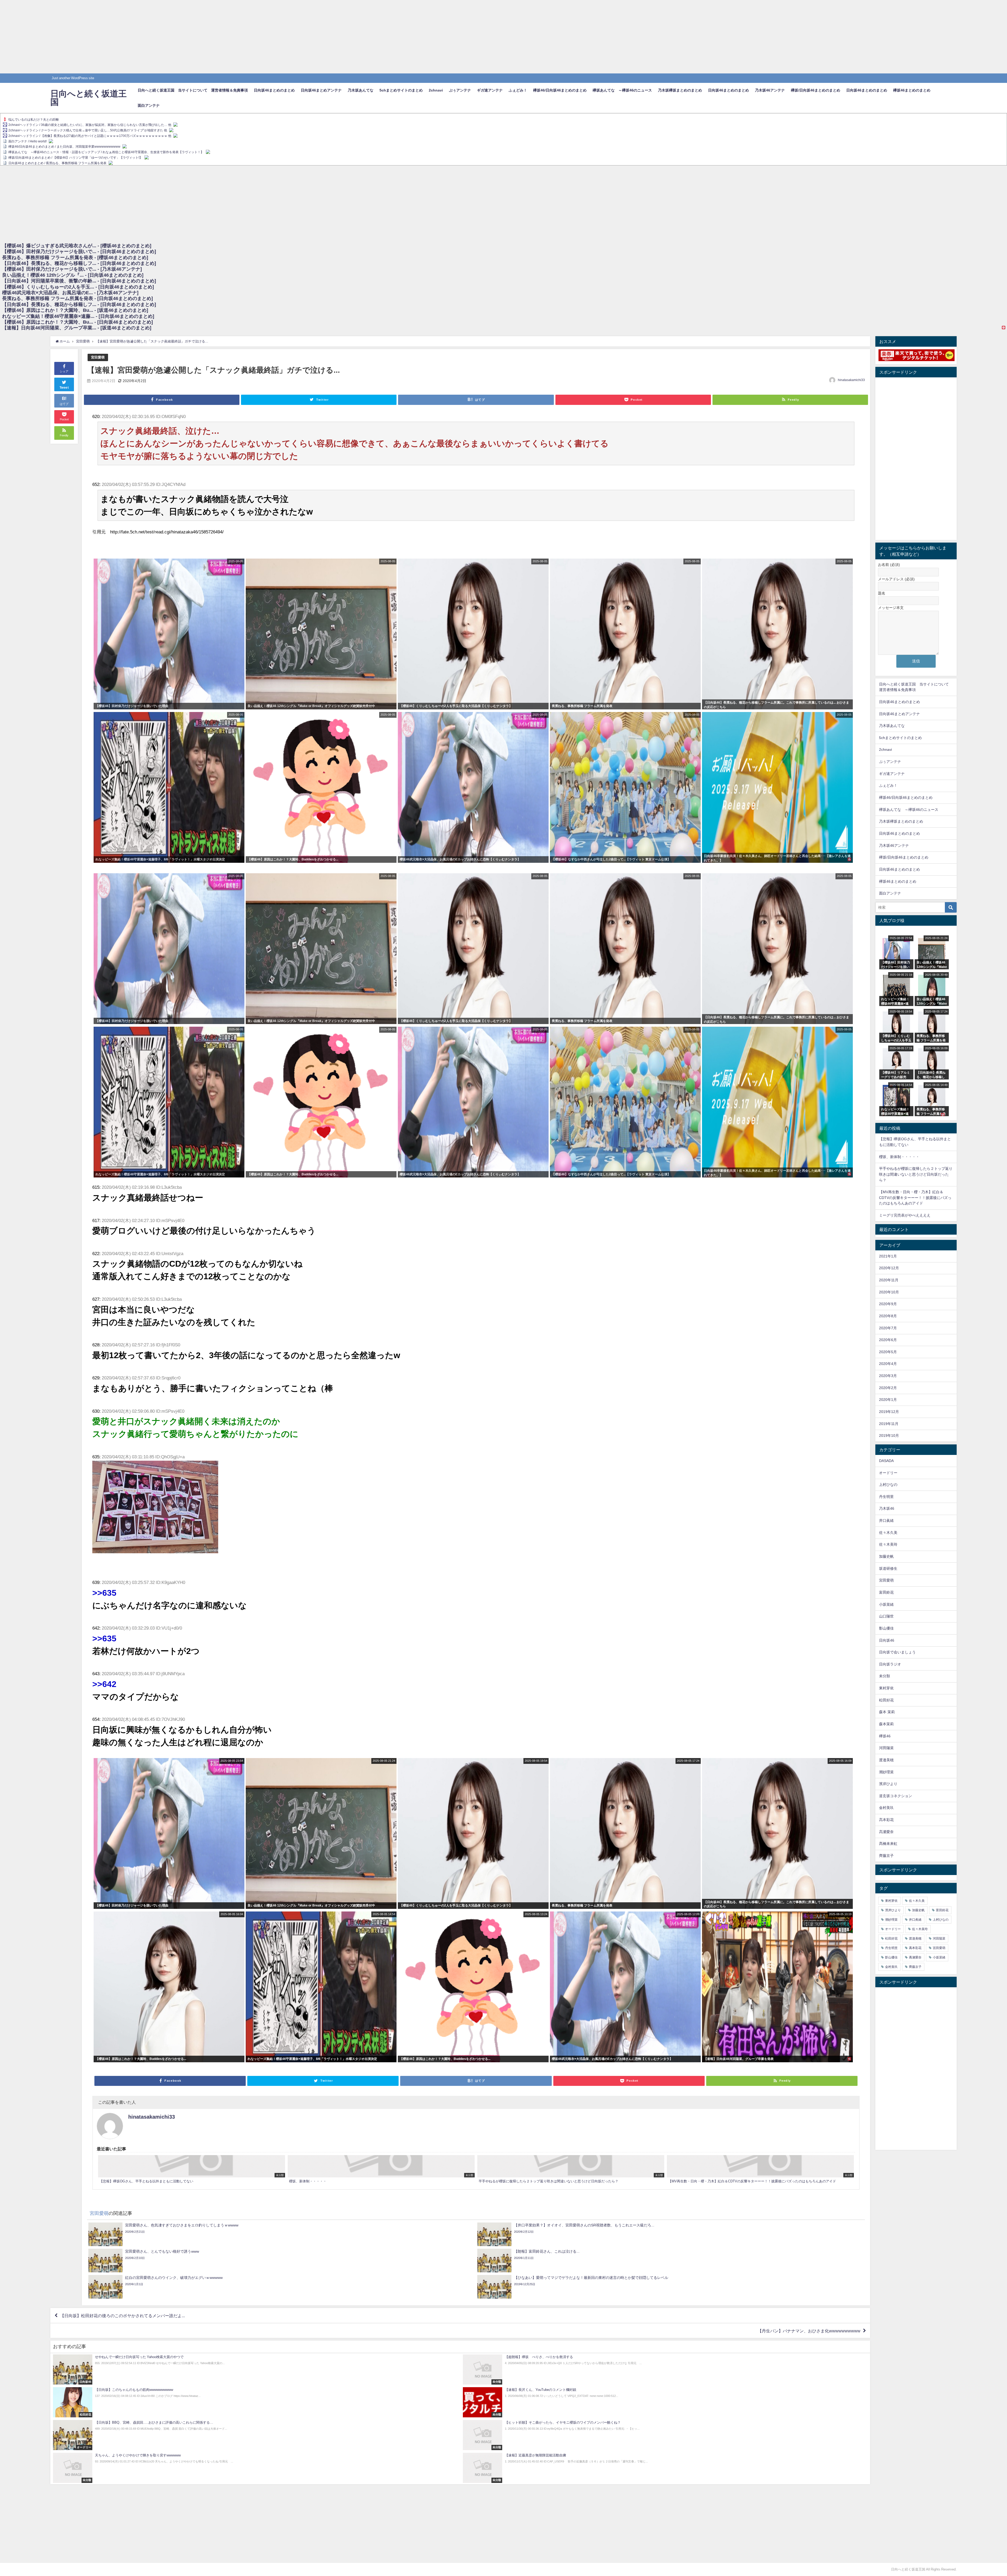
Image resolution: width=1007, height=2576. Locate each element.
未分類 (885, 1676)
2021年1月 (888, 1256)
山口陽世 (886, 1616)
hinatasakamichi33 (851, 380)
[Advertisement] (157, 37)
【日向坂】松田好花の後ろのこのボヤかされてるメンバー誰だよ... (122, 2316)
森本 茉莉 (887, 1712)
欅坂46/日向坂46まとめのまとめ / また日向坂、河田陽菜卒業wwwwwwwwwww (64, 147)
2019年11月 (889, 1424)
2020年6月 (888, 1340)
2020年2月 (888, 1388)
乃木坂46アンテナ (770, 90)
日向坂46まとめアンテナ (321, 90)
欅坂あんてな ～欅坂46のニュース (622, 90)
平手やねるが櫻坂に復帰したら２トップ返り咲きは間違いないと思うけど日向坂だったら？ (916, 1174)
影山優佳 (886, 1628)
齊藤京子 (886, 1856)
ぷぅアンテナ (460, 90)
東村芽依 (886, 1688)
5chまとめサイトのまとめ (401, 90)
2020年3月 (888, 1376)
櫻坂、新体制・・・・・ (899, 1157)
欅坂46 (885, 1736)
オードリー (888, 1473)
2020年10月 (889, 1292)
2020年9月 (888, 1304)
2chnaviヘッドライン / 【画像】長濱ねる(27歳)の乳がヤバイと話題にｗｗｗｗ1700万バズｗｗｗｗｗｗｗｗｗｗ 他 (90, 136)
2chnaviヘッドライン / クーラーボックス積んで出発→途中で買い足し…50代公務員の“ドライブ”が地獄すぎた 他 (88, 130)
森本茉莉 (886, 1724)
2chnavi (436, 90)
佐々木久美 (888, 1533)
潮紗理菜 (886, 1772)
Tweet (64, 388)
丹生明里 (886, 1497)
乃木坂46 (887, 1508)
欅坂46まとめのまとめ (912, 90)
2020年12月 (889, 1268)
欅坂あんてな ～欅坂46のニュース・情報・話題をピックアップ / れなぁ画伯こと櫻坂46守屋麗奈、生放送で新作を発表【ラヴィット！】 (106, 152)
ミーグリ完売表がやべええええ (905, 1215)
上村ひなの (888, 1485)
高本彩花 (886, 1820)
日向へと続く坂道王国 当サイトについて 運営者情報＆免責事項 (193, 90)
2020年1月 (888, 1400)
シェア (64, 371)
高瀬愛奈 (886, 1832)
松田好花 (886, 1700)
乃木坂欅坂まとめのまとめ (680, 90)
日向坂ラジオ (890, 1664)
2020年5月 (888, 1352)
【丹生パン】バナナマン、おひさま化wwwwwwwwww (809, 2331)
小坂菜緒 (886, 1604)
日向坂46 (887, 1640)
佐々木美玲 (888, 1544)
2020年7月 (888, 1328)
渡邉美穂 (886, 1760)
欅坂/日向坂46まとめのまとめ (816, 90)
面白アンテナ (149, 105)
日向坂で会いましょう (897, 1652)
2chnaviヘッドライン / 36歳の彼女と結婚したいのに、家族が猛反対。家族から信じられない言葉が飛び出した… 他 (90, 125)
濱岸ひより (888, 1784)
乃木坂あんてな (361, 90)
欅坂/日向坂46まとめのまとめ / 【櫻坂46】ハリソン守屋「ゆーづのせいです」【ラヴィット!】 (75, 158)
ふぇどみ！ (518, 90)
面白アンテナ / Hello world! (28, 141)
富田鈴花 (886, 1592)
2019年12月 (889, 1412)
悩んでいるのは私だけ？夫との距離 (34, 120)
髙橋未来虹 (888, 1844)
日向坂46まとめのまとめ (274, 90)
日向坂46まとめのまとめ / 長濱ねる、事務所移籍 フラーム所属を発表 (57, 163)
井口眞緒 (886, 1520)
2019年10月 (889, 1436)
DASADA (886, 1461)
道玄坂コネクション (896, 1796)
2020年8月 (888, 1316)
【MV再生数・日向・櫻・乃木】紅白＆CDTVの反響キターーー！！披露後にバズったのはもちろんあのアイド (915, 1198)
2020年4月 (888, 1364)
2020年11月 (889, 1280)
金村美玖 (886, 1808)
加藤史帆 (886, 1556)
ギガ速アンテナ (490, 90)
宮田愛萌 (98, 357)
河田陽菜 (886, 1748)
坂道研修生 (888, 1568)
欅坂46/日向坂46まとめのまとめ (560, 90)
